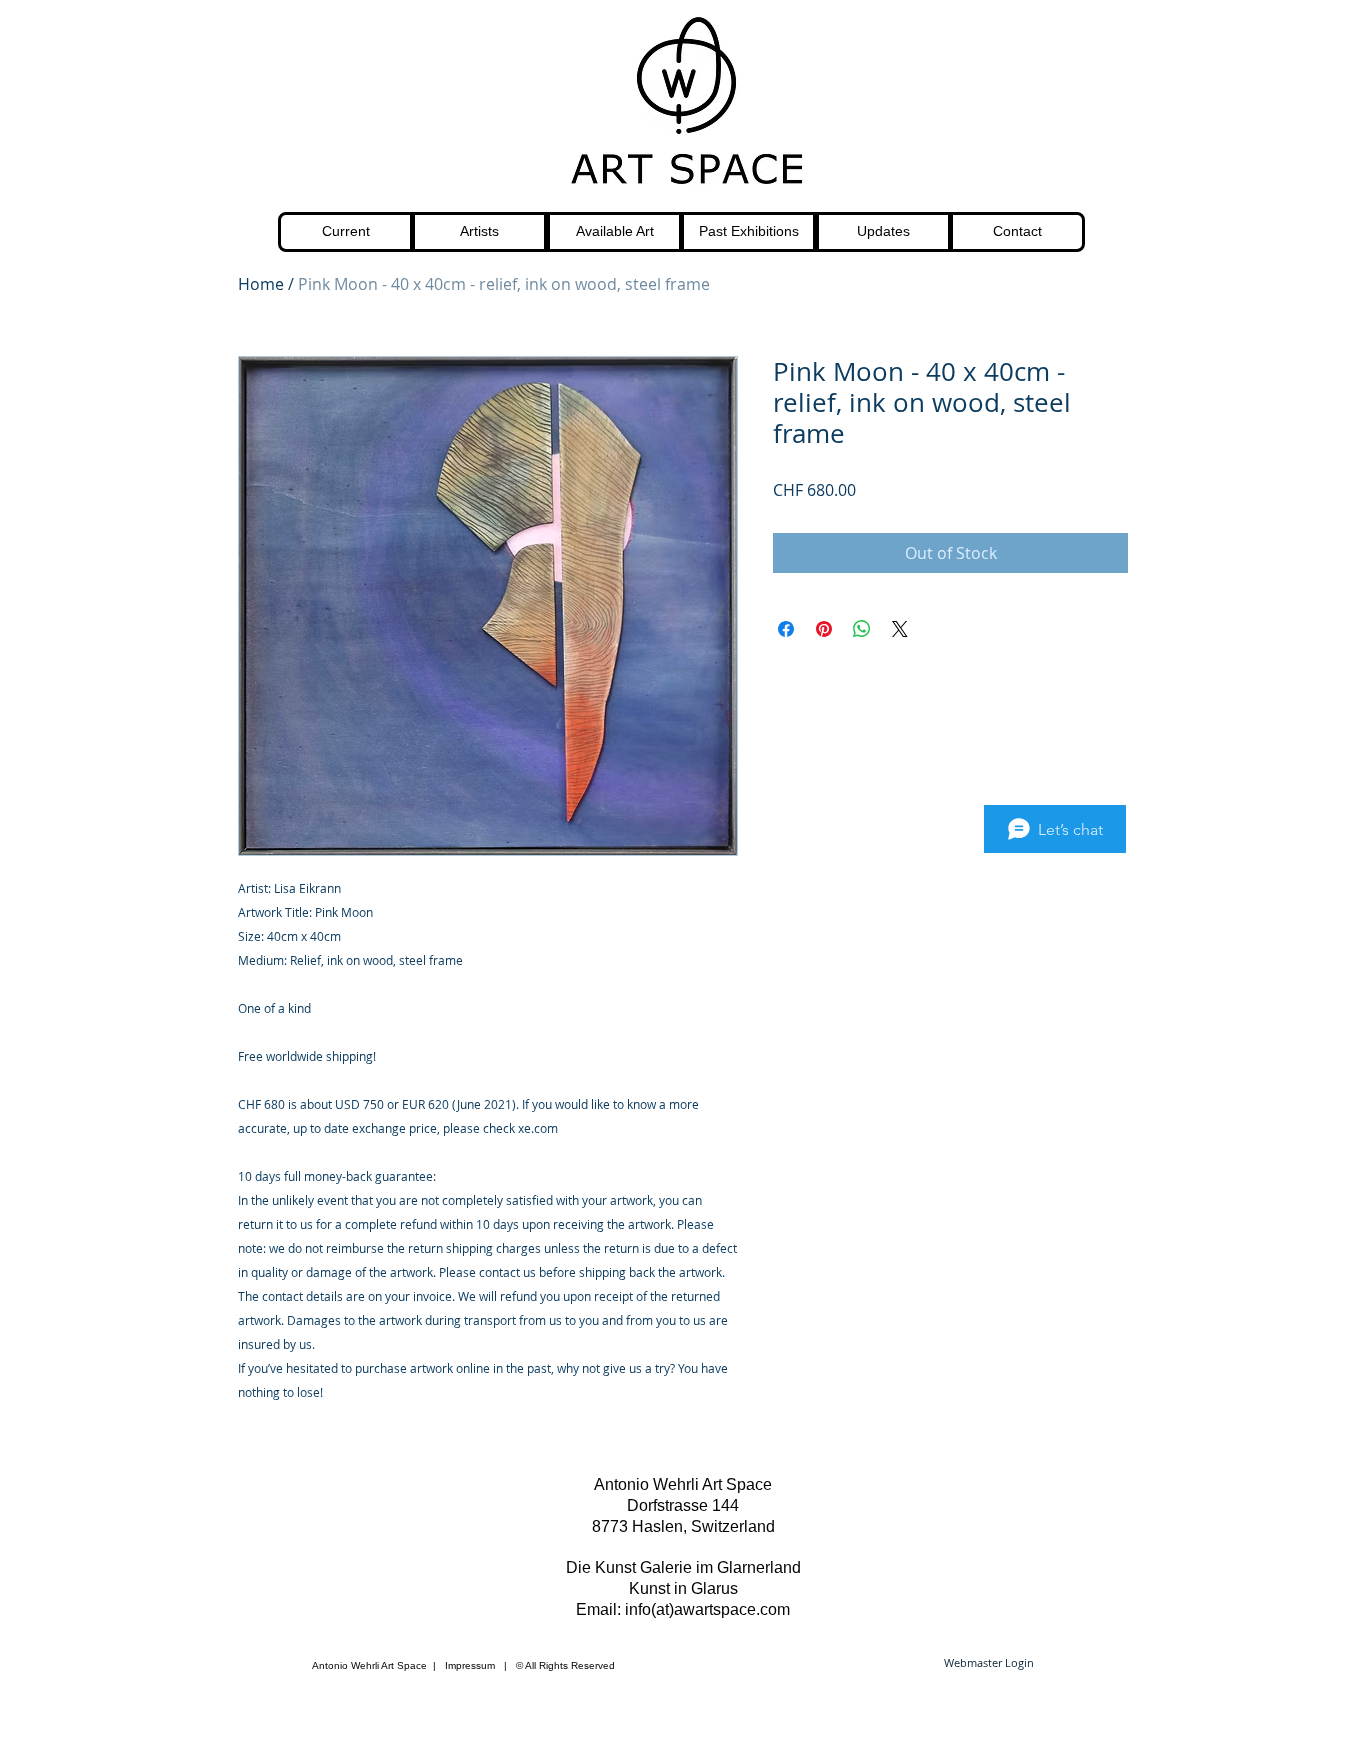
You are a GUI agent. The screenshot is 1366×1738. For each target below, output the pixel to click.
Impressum (470, 1665)
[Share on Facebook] (786, 629)
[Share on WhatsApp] (862, 629)
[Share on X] (900, 629)
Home (261, 284)
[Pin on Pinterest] (824, 629)
